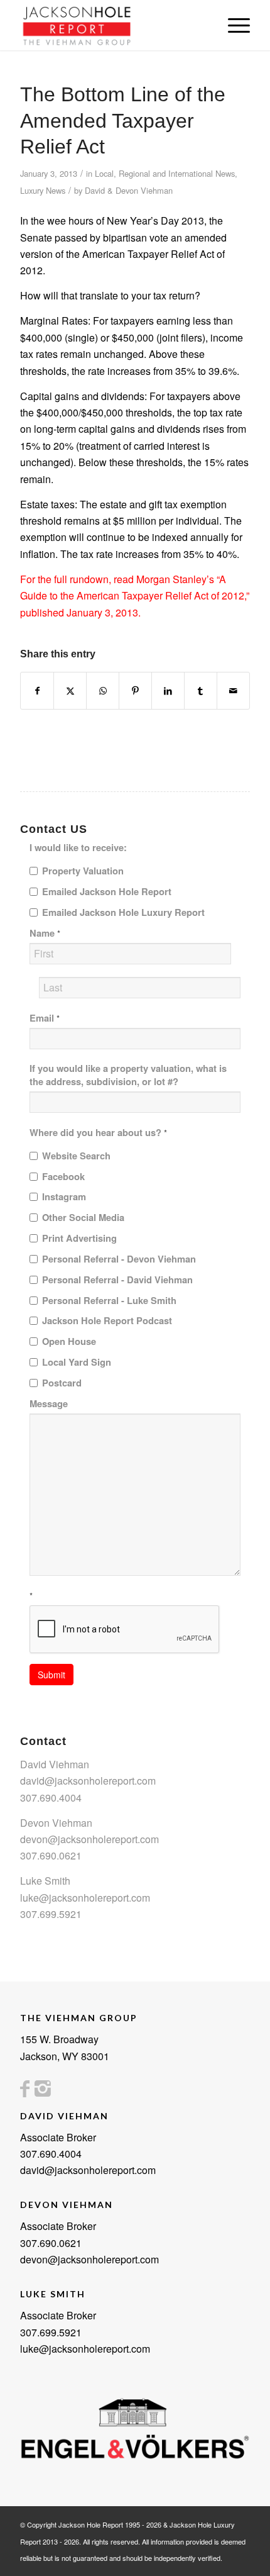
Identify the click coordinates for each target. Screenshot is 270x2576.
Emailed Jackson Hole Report (107, 892)
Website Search (76, 1156)
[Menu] (233, 25)
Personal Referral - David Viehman (117, 1280)
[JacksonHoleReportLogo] (112, 25)
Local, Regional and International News (165, 173)
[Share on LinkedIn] (168, 690)
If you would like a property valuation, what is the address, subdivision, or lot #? (128, 1075)
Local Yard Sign (77, 1362)
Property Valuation (83, 871)
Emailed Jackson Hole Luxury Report (123, 912)
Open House (69, 1341)
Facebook (63, 1177)
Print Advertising (79, 1238)
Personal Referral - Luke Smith (109, 1301)
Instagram (64, 1197)
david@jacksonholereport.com (88, 1781)
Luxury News (43, 190)
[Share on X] (70, 690)
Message (49, 1404)
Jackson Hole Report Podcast (107, 1321)
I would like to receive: (78, 848)
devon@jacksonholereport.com (89, 1839)
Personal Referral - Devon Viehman (119, 1259)
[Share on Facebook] (37, 690)
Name (45, 933)
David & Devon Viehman (129, 190)
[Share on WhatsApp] (103, 690)
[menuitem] (233, 25)
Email (45, 1018)
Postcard (62, 1383)
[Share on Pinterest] (135, 690)
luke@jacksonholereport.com (85, 1898)
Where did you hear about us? (98, 1133)
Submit (51, 1675)
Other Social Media (83, 1218)
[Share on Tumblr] (201, 690)
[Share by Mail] (233, 690)
